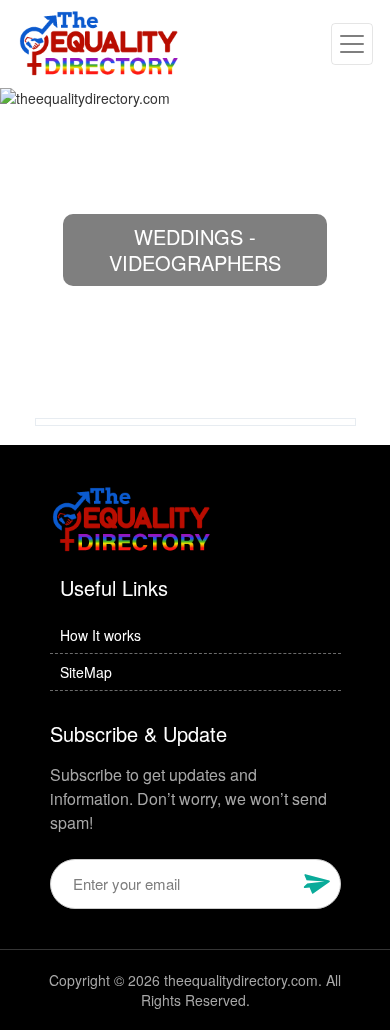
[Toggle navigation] (352, 44)
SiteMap (86, 672)
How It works (100, 635)
